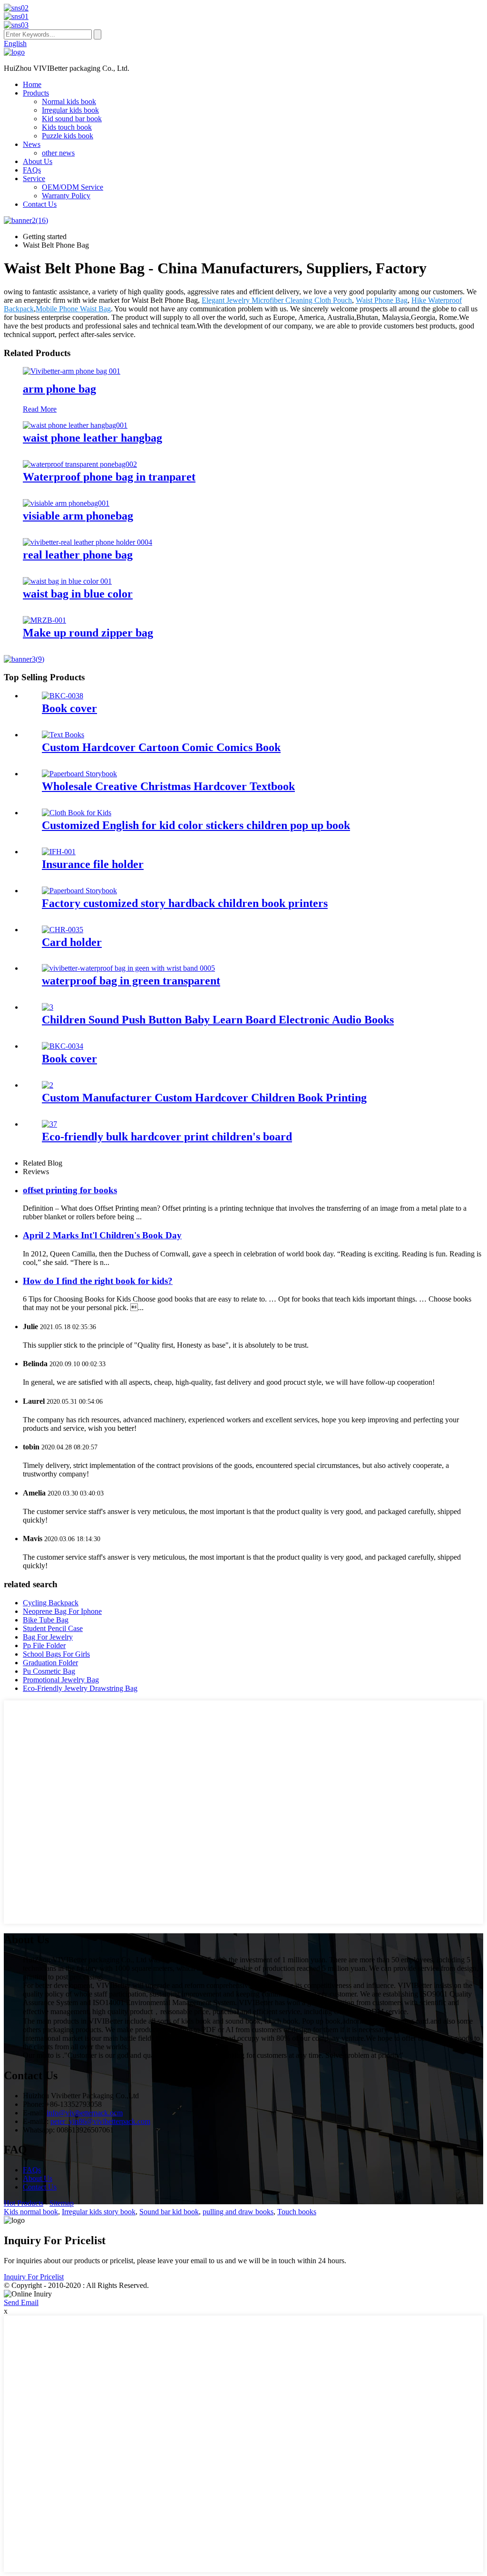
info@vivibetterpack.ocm (85, 2113)
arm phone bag (59, 389)
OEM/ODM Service (73, 187)
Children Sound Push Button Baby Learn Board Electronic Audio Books (218, 1020)
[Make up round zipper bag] (44, 620)
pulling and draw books (238, 2212)
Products (36, 93)
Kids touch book (67, 127)
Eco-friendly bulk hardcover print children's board (167, 1137)
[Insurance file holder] (59, 852)
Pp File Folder (44, 1645)
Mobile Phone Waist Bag (73, 309)
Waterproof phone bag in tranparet (109, 477)
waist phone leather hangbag (93, 438)
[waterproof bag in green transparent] (128, 968)
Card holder (72, 942)
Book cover (69, 708)
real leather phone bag (78, 555)
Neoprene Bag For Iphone (62, 1611)
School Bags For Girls (56, 1654)
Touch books (297, 2212)
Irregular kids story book (99, 2212)
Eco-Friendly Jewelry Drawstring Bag (80, 1688)
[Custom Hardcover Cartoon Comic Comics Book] (63, 735)
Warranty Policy (66, 196)
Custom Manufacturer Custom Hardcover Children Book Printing (204, 1098)
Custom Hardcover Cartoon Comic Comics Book (161, 747)
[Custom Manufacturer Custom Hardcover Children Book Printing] (48, 1085)
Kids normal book (31, 2212)
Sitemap (62, 2203)
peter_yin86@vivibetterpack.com (100, 2121)
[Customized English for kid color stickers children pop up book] (77, 813)
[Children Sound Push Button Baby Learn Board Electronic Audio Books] (48, 1007)
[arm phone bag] (72, 371)
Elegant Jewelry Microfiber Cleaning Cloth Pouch (277, 300)
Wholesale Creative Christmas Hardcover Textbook (168, 786)
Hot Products (24, 2203)
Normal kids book (69, 101)
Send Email (21, 2302)
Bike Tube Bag (46, 1620)
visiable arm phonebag (78, 516)
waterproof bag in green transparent (131, 981)
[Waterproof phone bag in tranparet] (80, 464)
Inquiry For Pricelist (34, 2277)
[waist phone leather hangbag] (75, 425)
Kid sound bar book (72, 119)
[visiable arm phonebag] (66, 503)
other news (58, 153)
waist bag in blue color (78, 594)
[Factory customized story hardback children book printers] (79, 891)
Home (32, 84)
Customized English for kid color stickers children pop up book (196, 825)
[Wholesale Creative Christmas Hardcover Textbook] (79, 774)
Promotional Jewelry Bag (61, 1680)
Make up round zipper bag (88, 633)
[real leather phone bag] (88, 542)
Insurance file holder (93, 864)
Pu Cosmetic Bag (49, 1671)
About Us (38, 161)
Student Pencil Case (53, 1628)
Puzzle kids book (68, 136)
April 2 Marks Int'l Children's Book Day (102, 1235)
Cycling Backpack (51, 1603)
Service (34, 178)
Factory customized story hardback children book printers (185, 903)
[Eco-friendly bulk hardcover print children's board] (49, 1124)
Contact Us (40, 204)
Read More (40, 409)
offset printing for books (70, 1190)
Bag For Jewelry (48, 1637)
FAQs (32, 170)
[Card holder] (63, 930)
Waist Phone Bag (382, 300)
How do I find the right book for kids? (98, 1281)
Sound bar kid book (169, 2212)
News (32, 144)
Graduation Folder (50, 1663)
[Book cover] (63, 696)
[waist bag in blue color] (67, 581)
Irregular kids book (70, 110)
